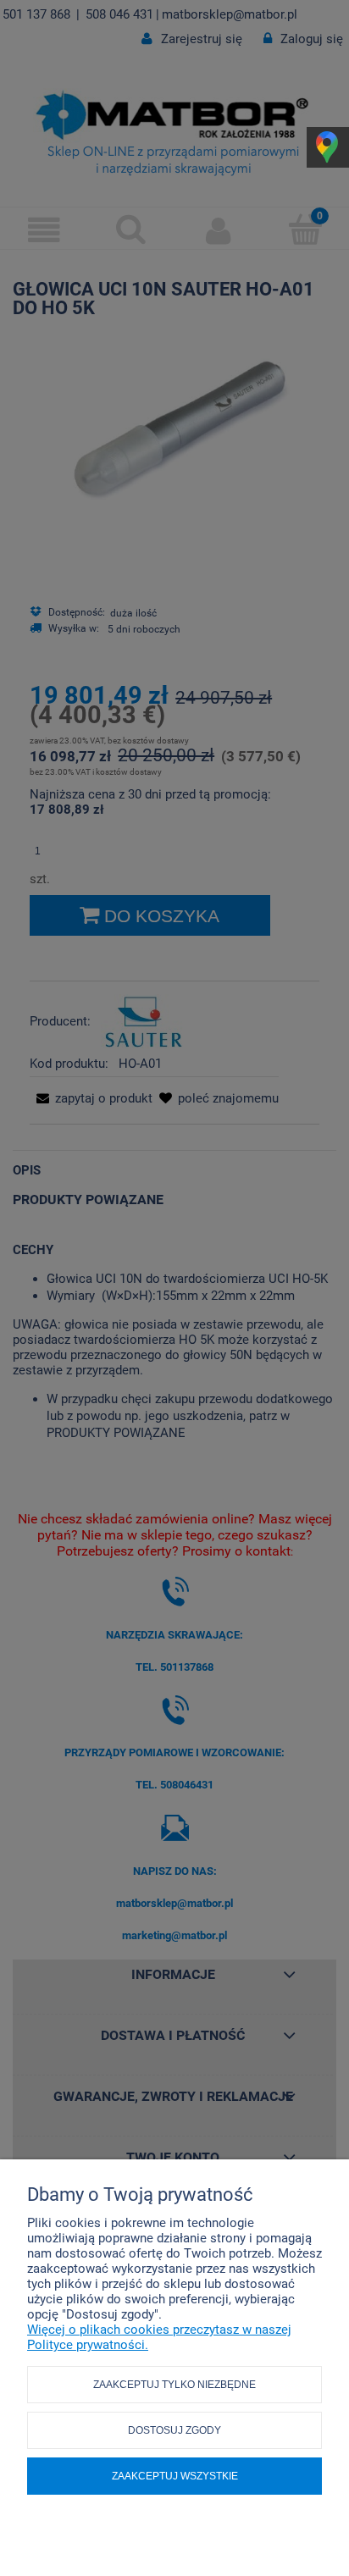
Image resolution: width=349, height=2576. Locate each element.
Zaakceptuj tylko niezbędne (174, 2385)
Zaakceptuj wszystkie (175, 2476)
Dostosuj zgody (174, 2430)
